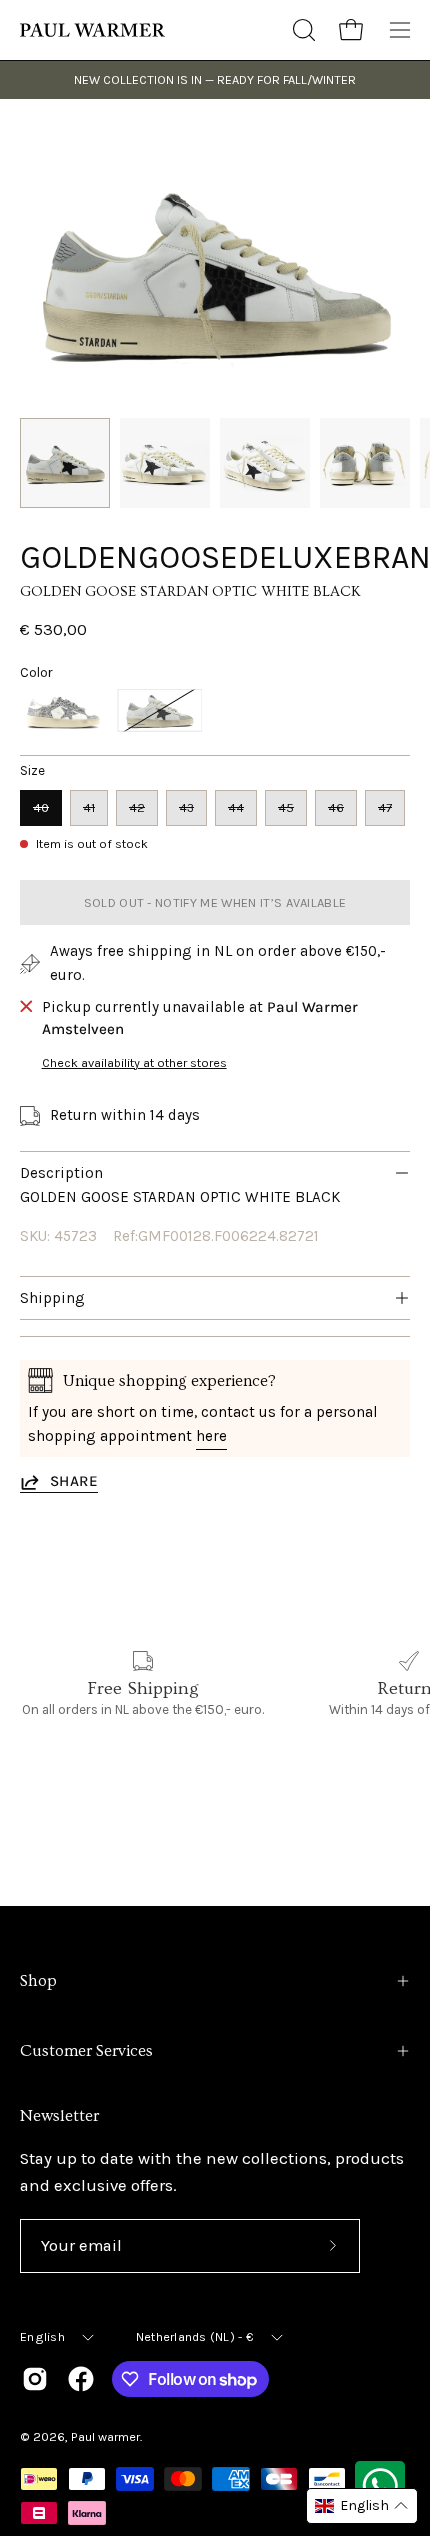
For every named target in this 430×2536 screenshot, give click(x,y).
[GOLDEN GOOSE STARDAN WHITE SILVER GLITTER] (62, 710)
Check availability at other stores (134, 1062)
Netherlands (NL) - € (195, 2336)
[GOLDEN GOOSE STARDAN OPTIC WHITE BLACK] (65, 463)
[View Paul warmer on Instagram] (35, 2379)
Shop (38, 1981)
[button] (302, 30)
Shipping (52, 1298)
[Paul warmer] (95, 30)
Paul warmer (105, 2436)
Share (74, 1481)
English (42, 2336)
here (211, 1436)
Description (61, 1173)
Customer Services (86, 2051)
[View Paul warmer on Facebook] (81, 2379)
